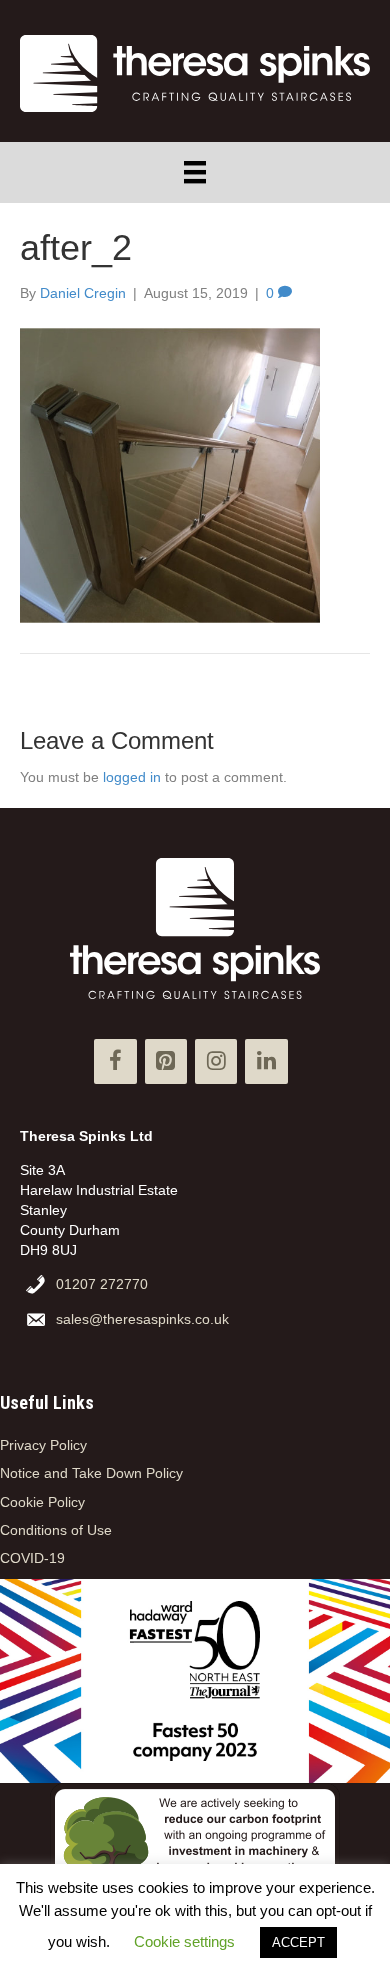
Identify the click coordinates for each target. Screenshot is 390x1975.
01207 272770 (102, 1284)
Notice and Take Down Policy (91, 1473)
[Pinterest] (166, 1061)
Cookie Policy (42, 1502)
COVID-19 (32, 1558)
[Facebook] (115, 1061)
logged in (132, 777)
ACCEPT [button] (298, 1942)
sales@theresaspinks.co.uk (142, 1319)
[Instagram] (216, 1061)
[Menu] (195, 172)
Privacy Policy (43, 1445)
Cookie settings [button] (184, 1941)
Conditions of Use (56, 1530)
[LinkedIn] (266, 1061)
